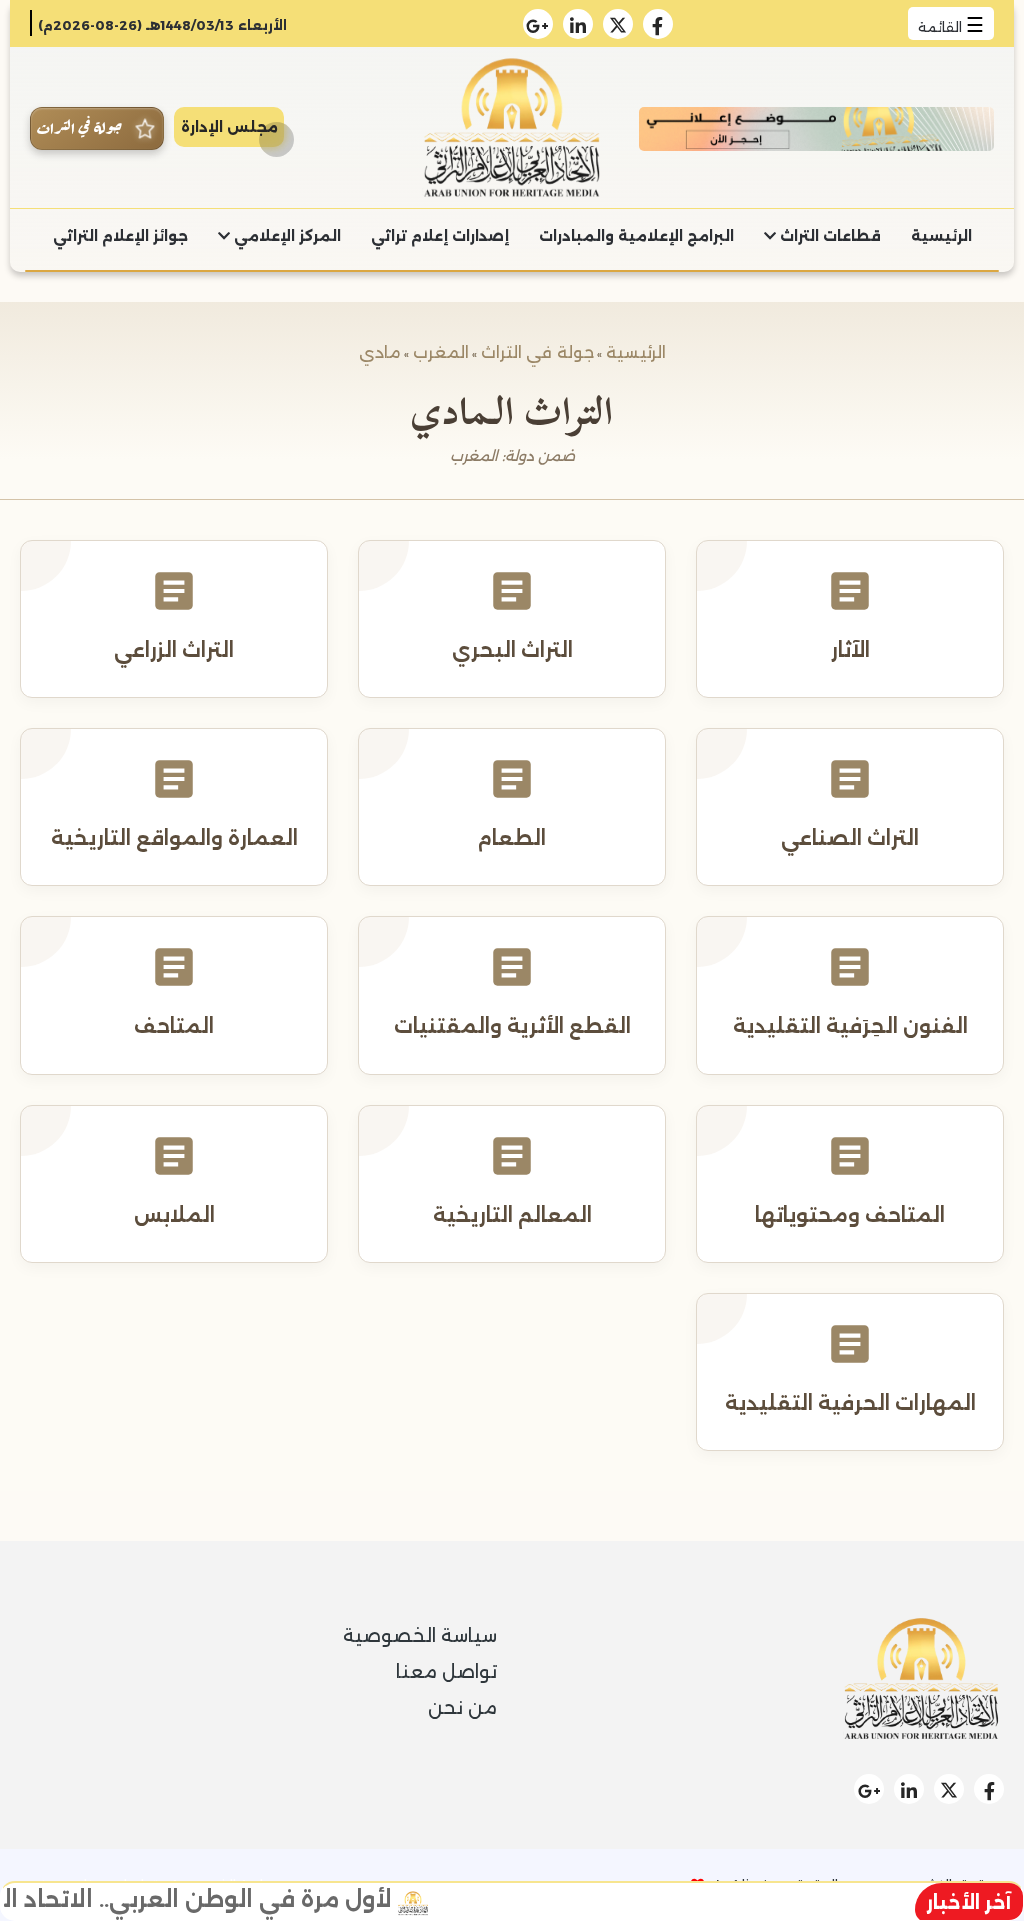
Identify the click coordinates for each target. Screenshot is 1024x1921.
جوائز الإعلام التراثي (120, 236)
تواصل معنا (446, 1672)
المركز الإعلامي (285, 236)
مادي (380, 352)
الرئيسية (941, 236)
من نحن (462, 1708)
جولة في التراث (537, 352)
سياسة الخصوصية (420, 1636)
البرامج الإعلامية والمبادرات (636, 236)
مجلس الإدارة (229, 127)
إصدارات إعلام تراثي (440, 236)
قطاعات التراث (828, 236)
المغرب (441, 352)
